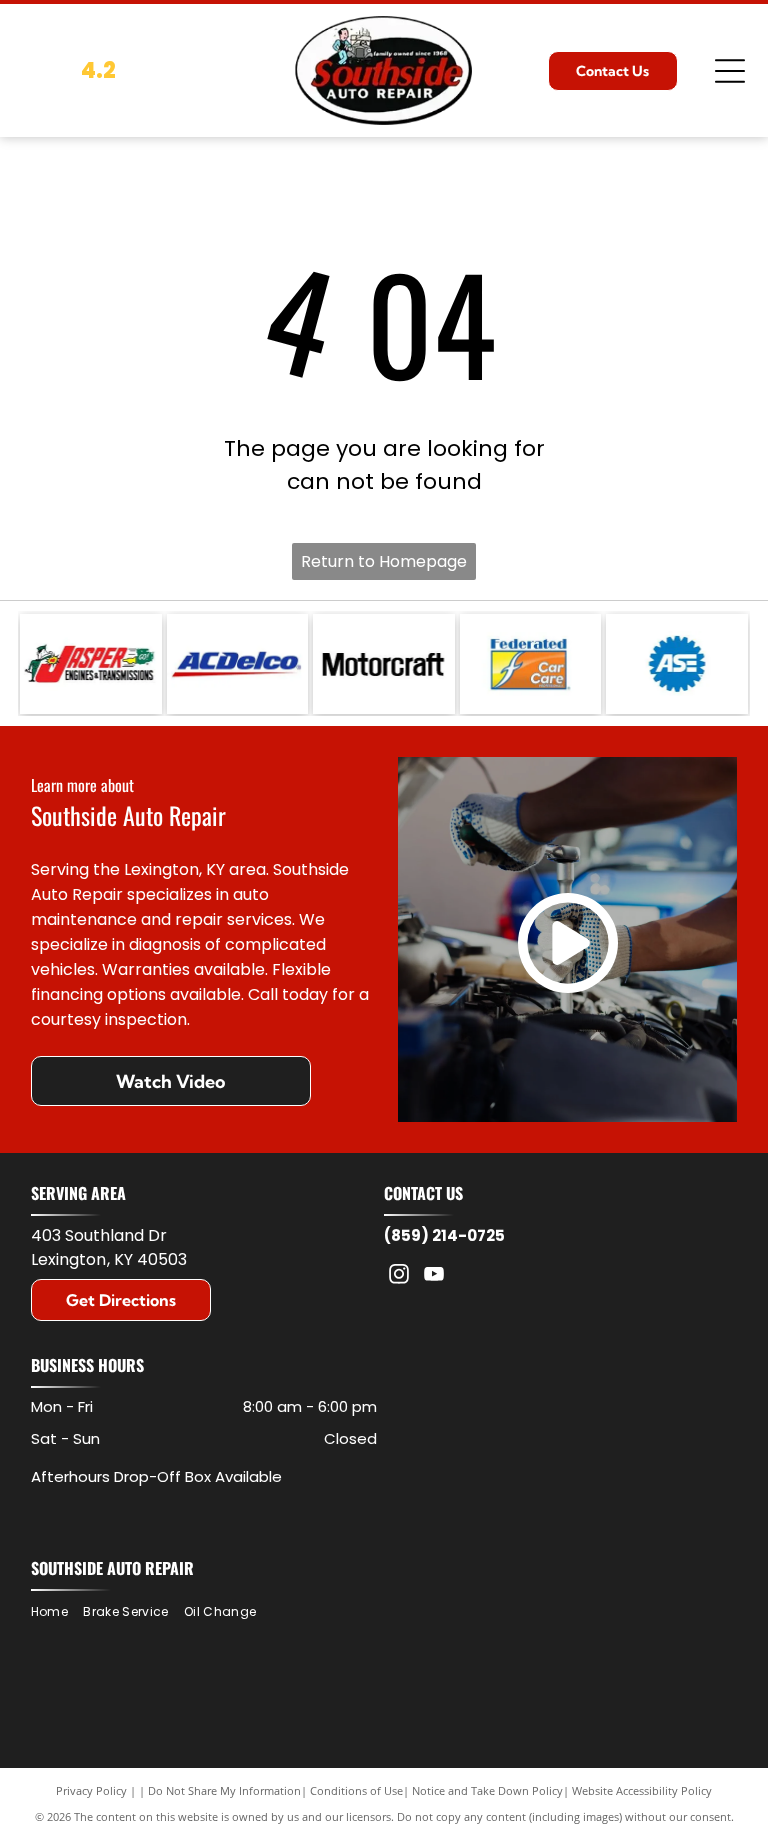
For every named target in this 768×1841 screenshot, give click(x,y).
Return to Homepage (384, 561)
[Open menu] (730, 71)
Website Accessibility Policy (642, 1790)
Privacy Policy (91, 1790)
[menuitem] (57, 1612)
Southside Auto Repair (112, 1568)
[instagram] (399, 1276)
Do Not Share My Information (224, 1790)
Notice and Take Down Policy (487, 1790)
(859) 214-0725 (444, 1235)
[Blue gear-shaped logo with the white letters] (676, 664)
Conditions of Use (356, 1790)
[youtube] (434, 1276)
